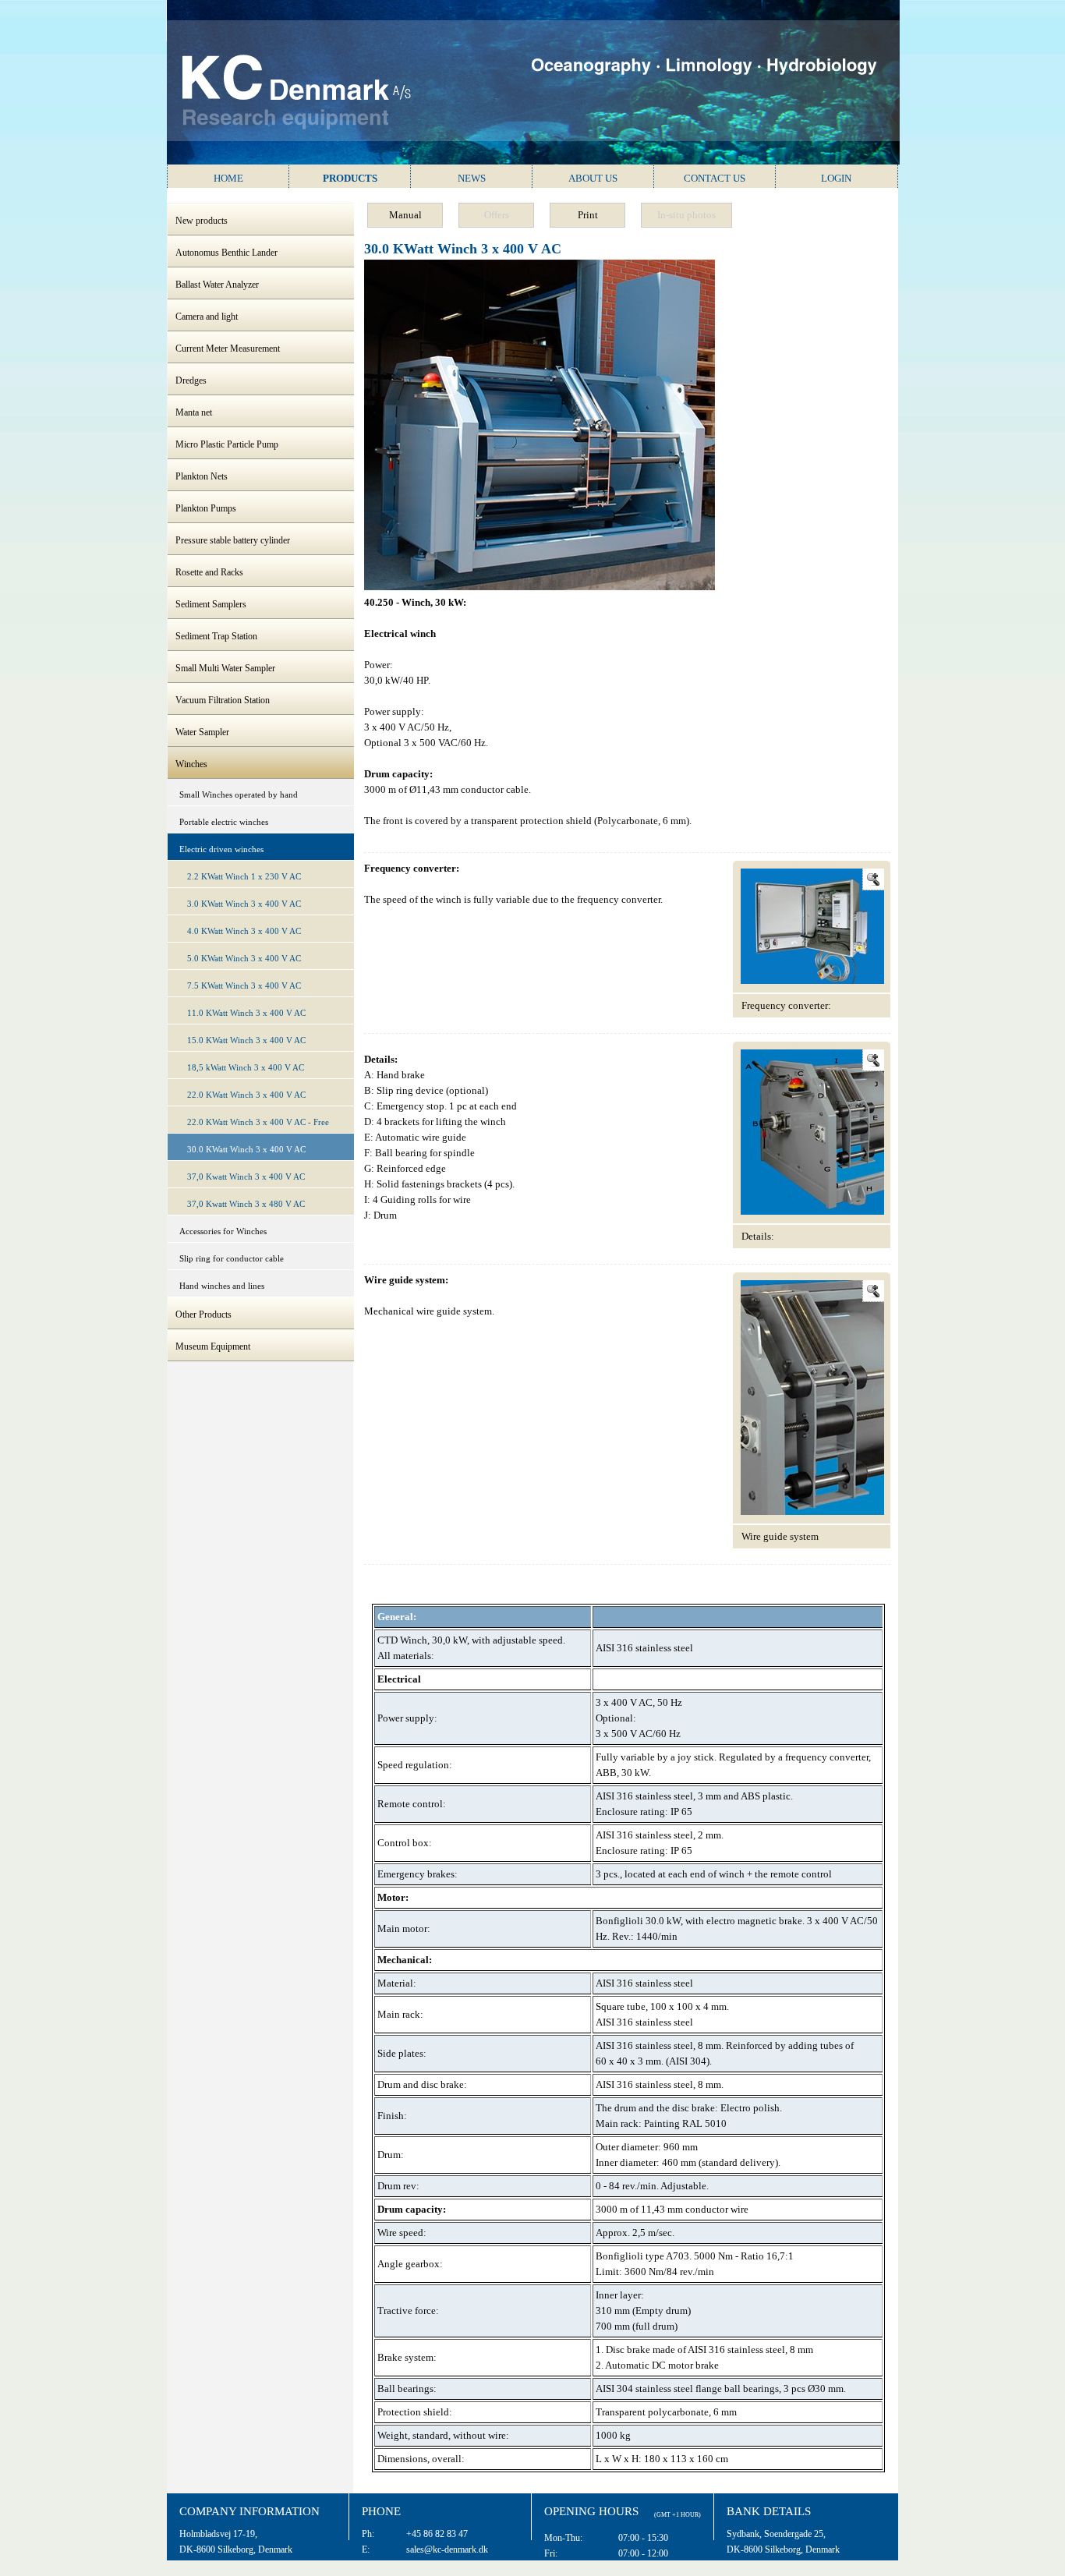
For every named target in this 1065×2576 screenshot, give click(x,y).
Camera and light (207, 317)
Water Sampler (202, 732)
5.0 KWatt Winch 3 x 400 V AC (244, 958)
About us (593, 178)
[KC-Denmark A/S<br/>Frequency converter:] (814, 980)
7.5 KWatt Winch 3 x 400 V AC (244, 985)
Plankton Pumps (206, 508)
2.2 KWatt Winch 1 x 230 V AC (244, 876)
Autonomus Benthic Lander (226, 253)
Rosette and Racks (209, 572)
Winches (191, 764)
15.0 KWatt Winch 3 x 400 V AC (246, 1040)
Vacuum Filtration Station (223, 700)
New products (202, 221)
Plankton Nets (202, 476)
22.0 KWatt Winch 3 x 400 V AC (246, 1095)
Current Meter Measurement (228, 349)
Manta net (194, 412)
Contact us (715, 178)
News (472, 178)
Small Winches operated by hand (239, 794)
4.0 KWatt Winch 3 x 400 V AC (244, 931)
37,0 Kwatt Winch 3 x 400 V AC (246, 1177)
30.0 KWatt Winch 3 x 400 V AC (246, 1149)
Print (588, 215)
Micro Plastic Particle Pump (227, 444)
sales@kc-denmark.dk (447, 2549)
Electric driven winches (221, 849)
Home (228, 178)
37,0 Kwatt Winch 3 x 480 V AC (246, 1204)
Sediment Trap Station (216, 636)
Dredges (191, 380)
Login (836, 178)
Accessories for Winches (223, 1231)
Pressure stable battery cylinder (233, 540)
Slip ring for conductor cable (232, 1258)
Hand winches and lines (222, 1286)
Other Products (203, 1315)
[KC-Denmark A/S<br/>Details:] (814, 1211)
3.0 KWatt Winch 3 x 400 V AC (244, 904)
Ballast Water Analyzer (217, 285)
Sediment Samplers (211, 604)
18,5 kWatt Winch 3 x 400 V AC (246, 1067)
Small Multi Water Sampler (225, 668)
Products (350, 178)
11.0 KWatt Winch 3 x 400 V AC (246, 1013)
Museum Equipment (213, 1346)
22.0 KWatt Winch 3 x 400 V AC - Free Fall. (258, 1125)
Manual (405, 215)
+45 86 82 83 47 (437, 2534)
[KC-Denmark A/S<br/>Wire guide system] (814, 1511)
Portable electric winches (224, 822)
